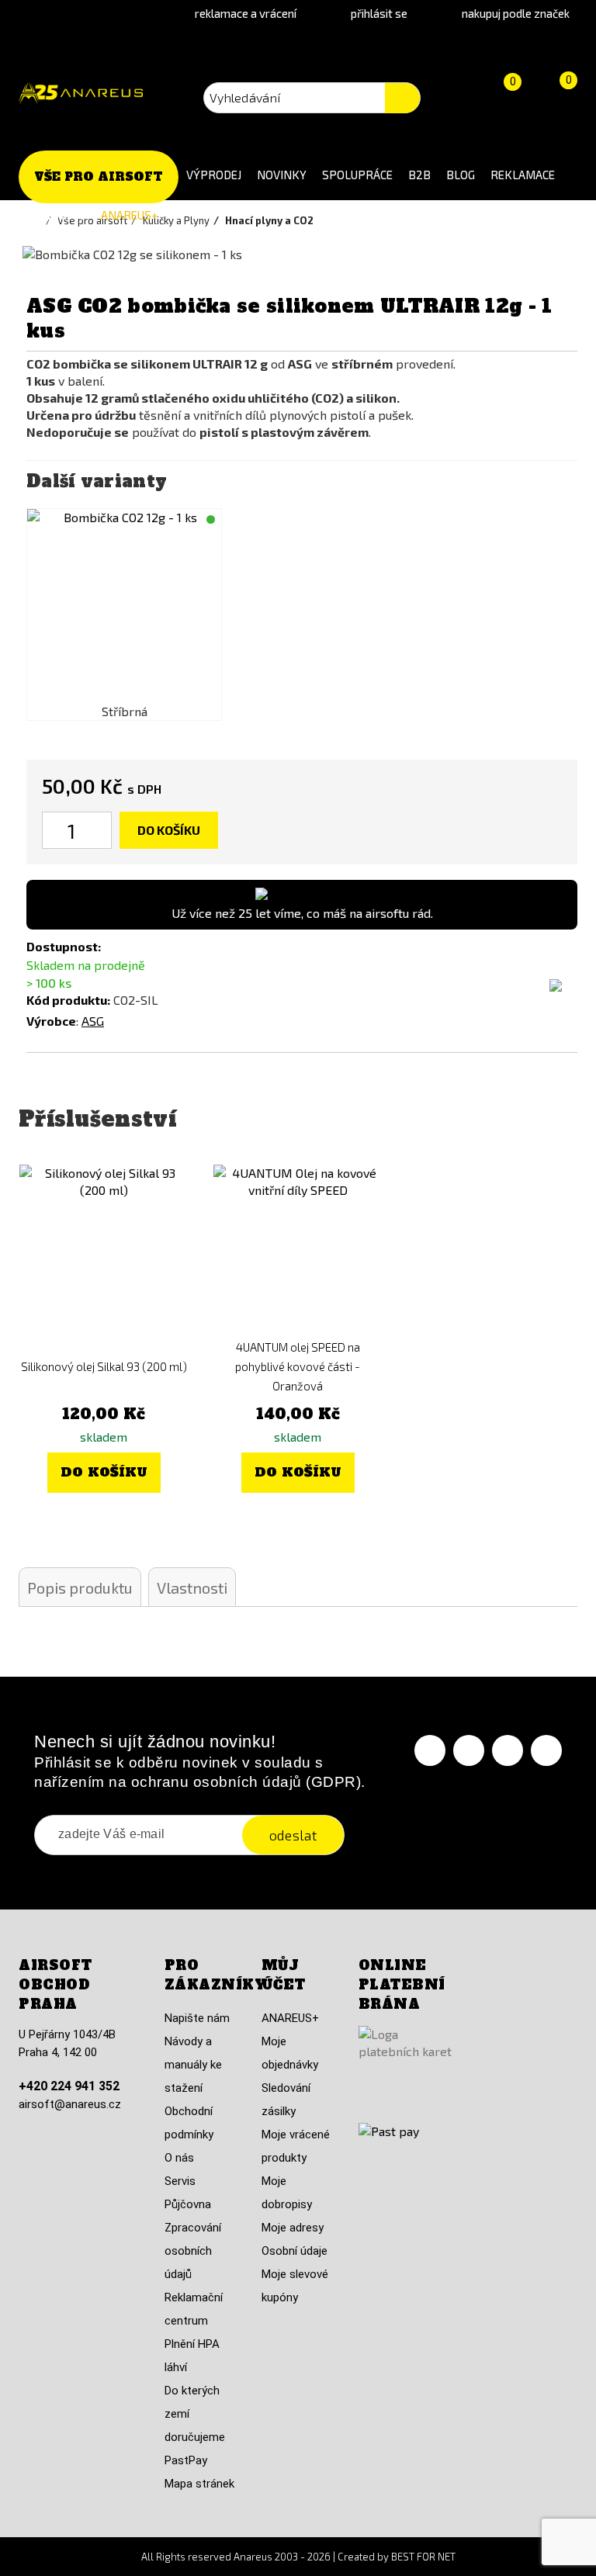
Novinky (282, 175)
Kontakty (56, 215)
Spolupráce (357, 175)
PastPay (186, 2460)
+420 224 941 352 (69, 2086)
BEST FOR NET (423, 2557)
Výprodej (214, 175)
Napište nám (197, 2018)
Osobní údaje (295, 2251)
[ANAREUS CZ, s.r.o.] (81, 93)
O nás (179, 2158)
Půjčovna (188, 2204)
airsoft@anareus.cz (70, 2104)
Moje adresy (293, 2228)
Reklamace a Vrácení (246, 13)
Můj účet (284, 1975)
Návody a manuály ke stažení (193, 2065)
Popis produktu (80, 1587)
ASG (93, 1021)
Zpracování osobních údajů (193, 2251)
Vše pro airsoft (99, 177)
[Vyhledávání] (402, 98)
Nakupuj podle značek (516, 13)
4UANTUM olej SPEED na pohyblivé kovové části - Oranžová (298, 1366)
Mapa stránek (199, 2484)
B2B (419, 175)
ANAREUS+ (130, 215)
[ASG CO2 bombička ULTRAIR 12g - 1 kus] (124, 606)
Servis (180, 2181)
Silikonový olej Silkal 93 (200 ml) (104, 1366)
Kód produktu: (68, 1000)
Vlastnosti (192, 1587)
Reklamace (523, 175)
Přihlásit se (379, 13)
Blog (461, 175)
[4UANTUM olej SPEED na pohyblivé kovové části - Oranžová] (298, 1249)
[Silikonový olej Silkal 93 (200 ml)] (104, 1249)
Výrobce (51, 1021)
